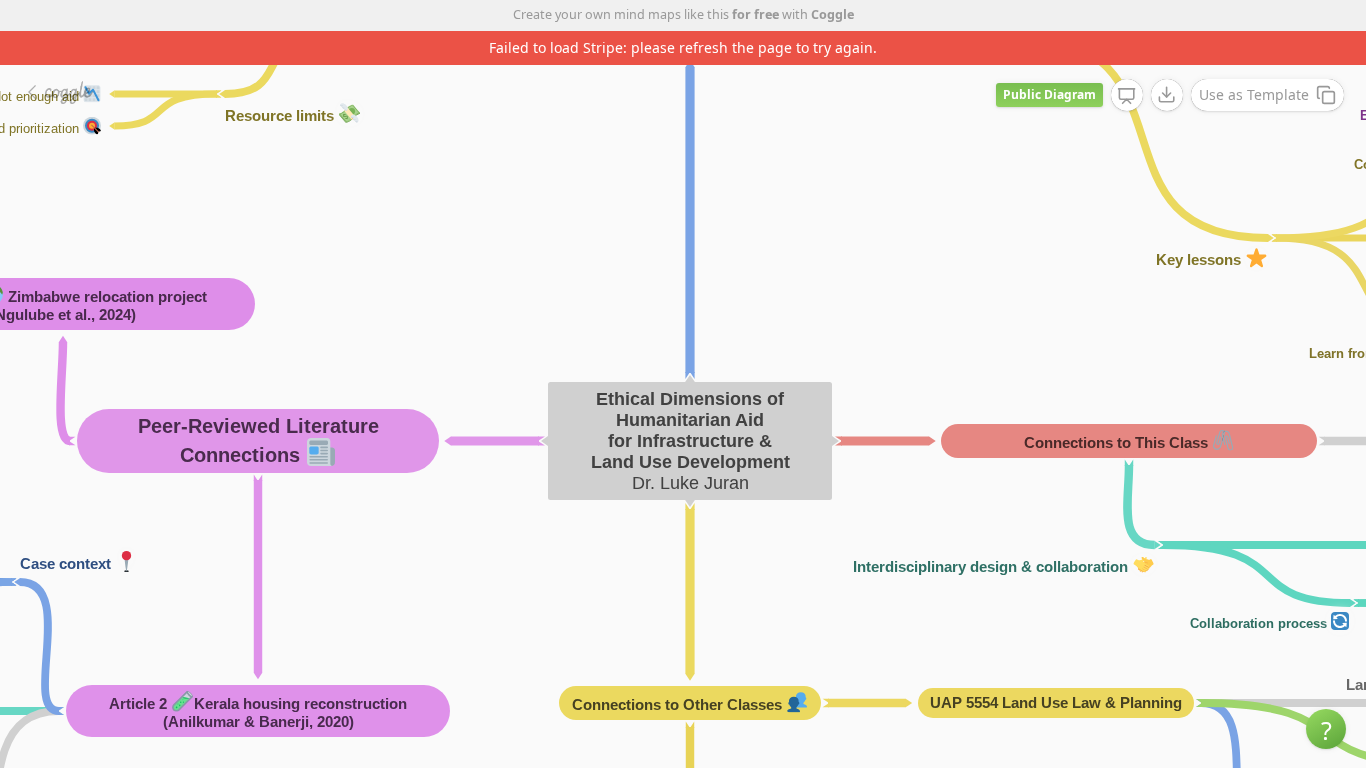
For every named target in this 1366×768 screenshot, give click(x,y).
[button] (1326, 729)
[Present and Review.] (1127, 96)
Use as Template (1254, 94)
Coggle (832, 14)
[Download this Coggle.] (1167, 95)
